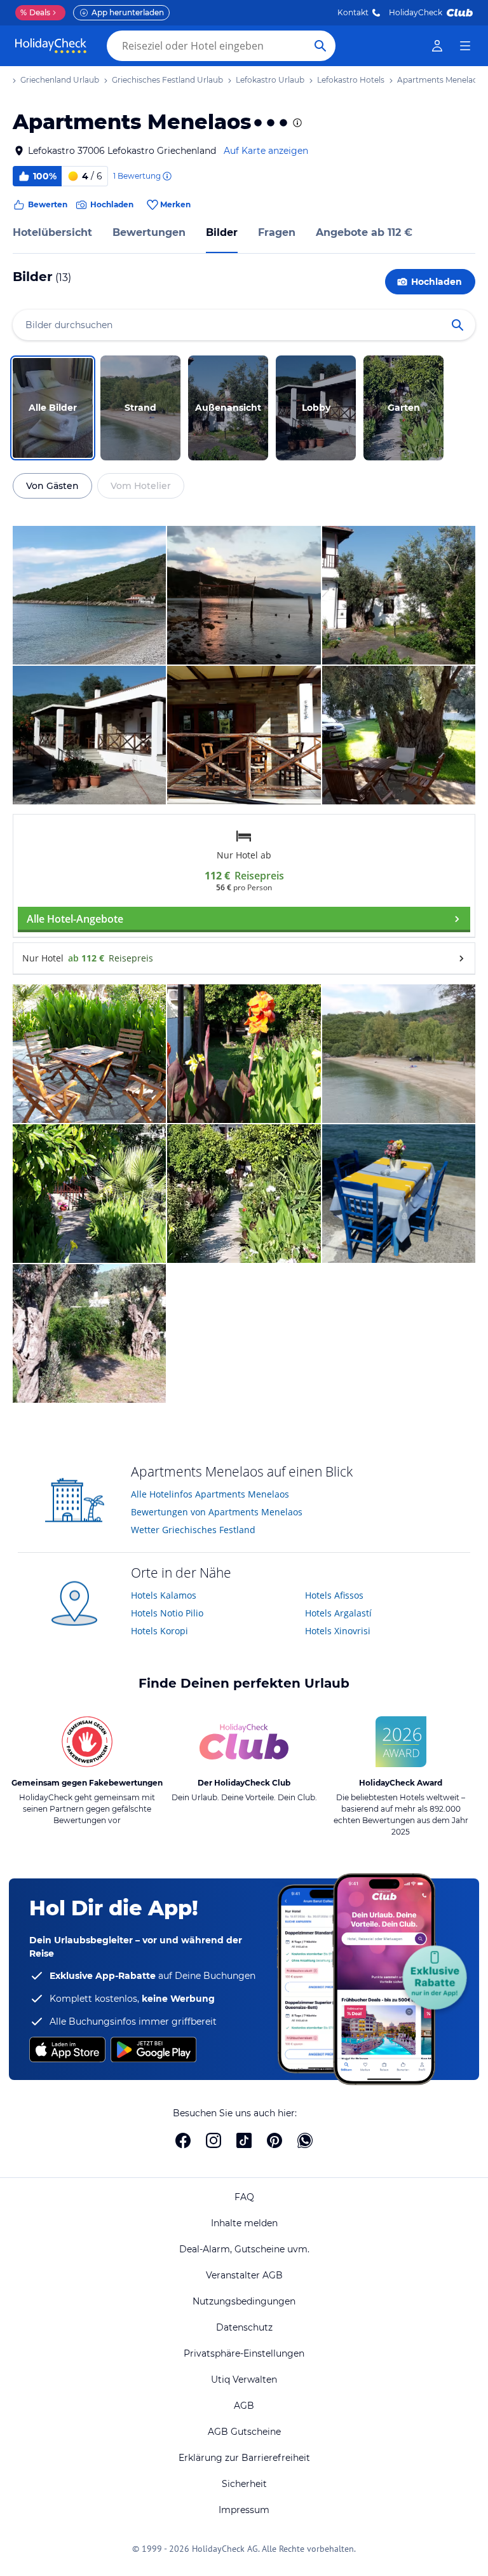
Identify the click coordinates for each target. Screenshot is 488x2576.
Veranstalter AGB (244, 2275)
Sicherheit (244, 2484)
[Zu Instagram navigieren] (213, 2140)
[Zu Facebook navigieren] (183, 2140)
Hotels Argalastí (338, 1613)
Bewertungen (149, 232)
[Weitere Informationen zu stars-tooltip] (296, 123)
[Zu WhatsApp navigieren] (305, 2140)
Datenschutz (244, 2327)
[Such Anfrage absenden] (320, 46)
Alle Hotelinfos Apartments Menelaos (210, 1494)
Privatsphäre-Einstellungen (244, 2353)
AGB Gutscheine (244, 2432)
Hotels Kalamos (164, 1595)
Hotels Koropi (159, 1631)
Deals (35, 12)
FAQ (244, 2197)
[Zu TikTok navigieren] (244, 2140)
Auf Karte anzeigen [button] (266, 151)
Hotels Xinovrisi (338, 1631)
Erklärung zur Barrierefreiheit (244, 2458)
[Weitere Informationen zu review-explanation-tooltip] (166, 176)
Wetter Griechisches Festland (193, 1530)
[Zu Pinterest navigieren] (274, 2140)
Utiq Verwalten (244, 2380)
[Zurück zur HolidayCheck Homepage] (51, 46)
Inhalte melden (244, 2223)
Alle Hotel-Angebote (75, 919)
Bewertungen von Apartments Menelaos (217, 1512)
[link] (437, 46)
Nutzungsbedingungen (244, 2301)
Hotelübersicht (52, 232)
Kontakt (353, 12)
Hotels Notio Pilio (167, 1613)
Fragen (277, 232)
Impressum (244, 2510)
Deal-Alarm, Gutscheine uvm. (244, 2249)
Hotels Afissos (334, 1595)
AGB (244, 2406)
